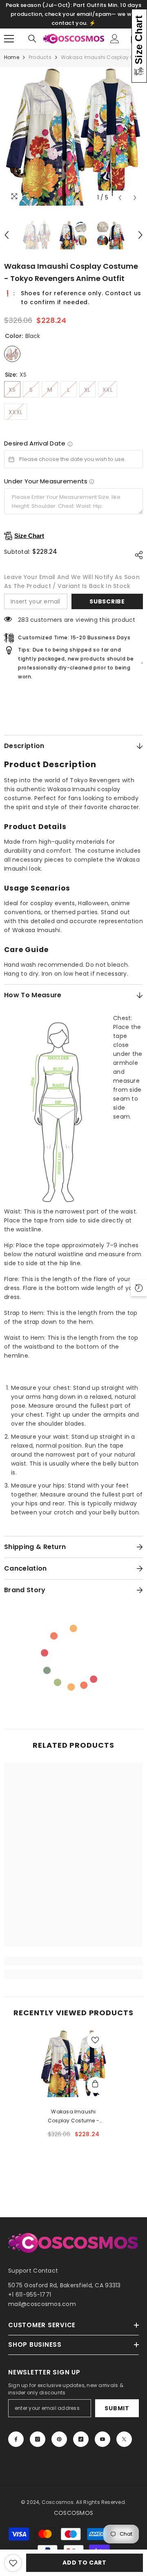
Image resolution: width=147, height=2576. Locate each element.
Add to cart (85, 2563)
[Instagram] (38, 2439)
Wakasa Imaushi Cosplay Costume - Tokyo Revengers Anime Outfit (73, 2117)
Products (40, 57)
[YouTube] (102, 2439)
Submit (117, 2408)
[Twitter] (124, 2439)
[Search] (32, 39)
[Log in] (115, 39)
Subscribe (107, 601)
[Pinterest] (59, 2439)
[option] (73, 136)
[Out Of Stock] (95, 2085)
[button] (120, 198)
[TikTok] (81, 2439)
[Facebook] (16, 2439)
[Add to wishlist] (13, 2563)
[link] (73, 1961)
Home (12, 57)
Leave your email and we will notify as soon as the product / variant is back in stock (72, 581)
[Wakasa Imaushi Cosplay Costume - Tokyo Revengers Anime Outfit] (74, 2064)
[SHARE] (137, 555)
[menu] (9, 39)
